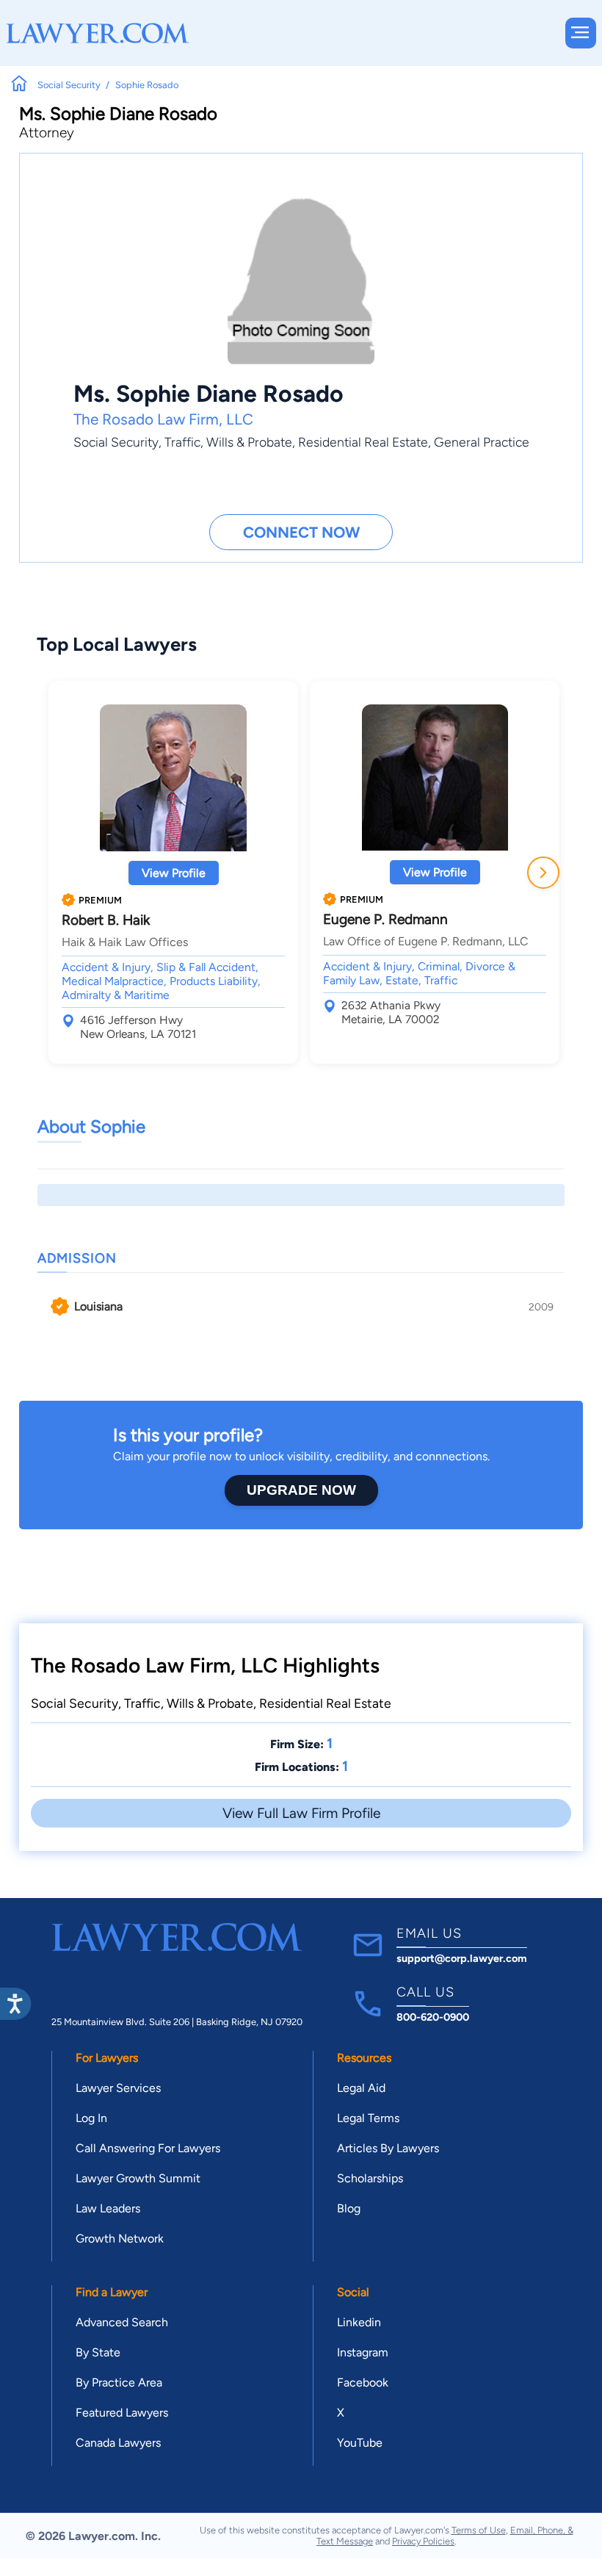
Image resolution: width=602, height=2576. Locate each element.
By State (98, 2352)
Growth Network (120, 2238)
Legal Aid (361, 2088)
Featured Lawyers (122, 2413)
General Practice (482, 442)
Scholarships (370, 2178)
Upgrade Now (301, 1490)
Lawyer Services (118, 2088)
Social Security (116, 442)
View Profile (174, 873)
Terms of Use (479, 2530)
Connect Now (301, 532)
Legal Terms (368, 2118)
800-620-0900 (433, 2017)
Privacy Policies (423, 2541)
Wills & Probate (249, 442)
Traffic (182, 442)
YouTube (360, 2443)
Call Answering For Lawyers (148, 2148)
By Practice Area (119, 2382)
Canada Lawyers (118, 2443)
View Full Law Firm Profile (301, 1813)
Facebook (363, 2382)
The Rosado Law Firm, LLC (163, 419)
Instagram (363, 2352)
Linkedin (359, 2322)
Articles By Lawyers (388, 2148)
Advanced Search (122, 2322)
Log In (91, 2118)
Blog (349, 2208)
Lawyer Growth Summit (138, 2178)
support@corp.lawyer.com (462, 1958)
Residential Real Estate (363, 442)
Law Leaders (108, 2208)
